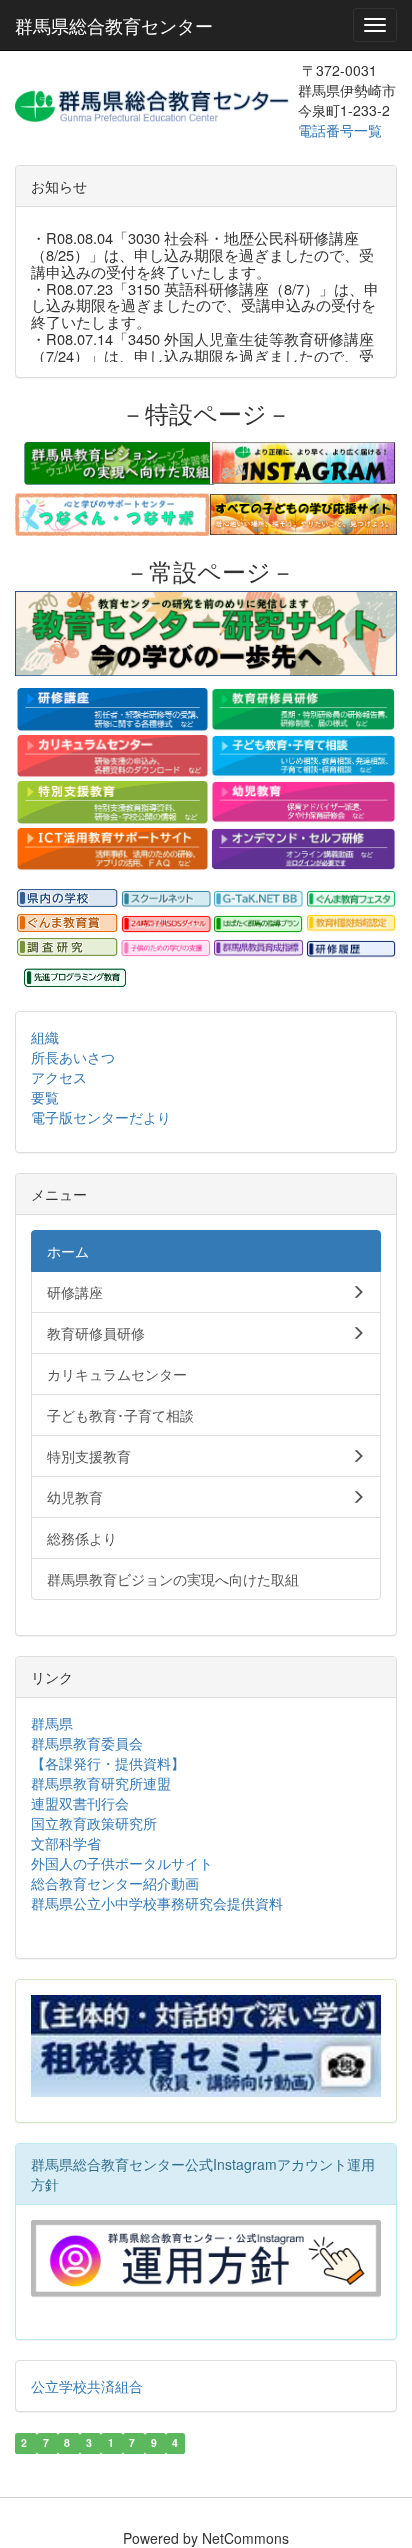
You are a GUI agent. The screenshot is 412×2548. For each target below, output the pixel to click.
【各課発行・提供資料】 (108, 1763)
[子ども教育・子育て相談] (303, 756)
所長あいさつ (73, 1057)
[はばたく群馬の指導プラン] (258, 924)
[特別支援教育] (112, 802)
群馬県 (52, 1723)
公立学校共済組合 (87, 2386)
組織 (45, 1037)
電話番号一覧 (342, 130)
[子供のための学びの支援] (166, 948)
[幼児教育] (303, 802)
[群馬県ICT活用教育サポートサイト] (112, 849)
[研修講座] (112, 709)
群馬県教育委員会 (87, 1743)
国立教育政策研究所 (94, 1823)
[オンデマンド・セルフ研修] (303, 849)
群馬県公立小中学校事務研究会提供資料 (157, 1903)
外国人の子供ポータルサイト (122, 1863)
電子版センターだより (101, 1117)
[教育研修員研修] (303, 709)
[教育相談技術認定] (351, 923)
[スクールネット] (166, 899)
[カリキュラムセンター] (112, 756)
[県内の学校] (67, 899)
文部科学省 (66, 1843)
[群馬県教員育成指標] (258, 948)
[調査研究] (67, 948)
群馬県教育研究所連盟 (101, 1783)
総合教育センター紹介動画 (115, 1883)
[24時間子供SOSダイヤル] (166, 924)
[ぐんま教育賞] (67, 923)
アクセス (59, 1077)
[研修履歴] (351, 947)
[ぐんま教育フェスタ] (351, 899)
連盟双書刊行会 (80, 1803)
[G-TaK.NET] (258, 899)
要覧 (45, 1097)
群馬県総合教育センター (114, 25)
